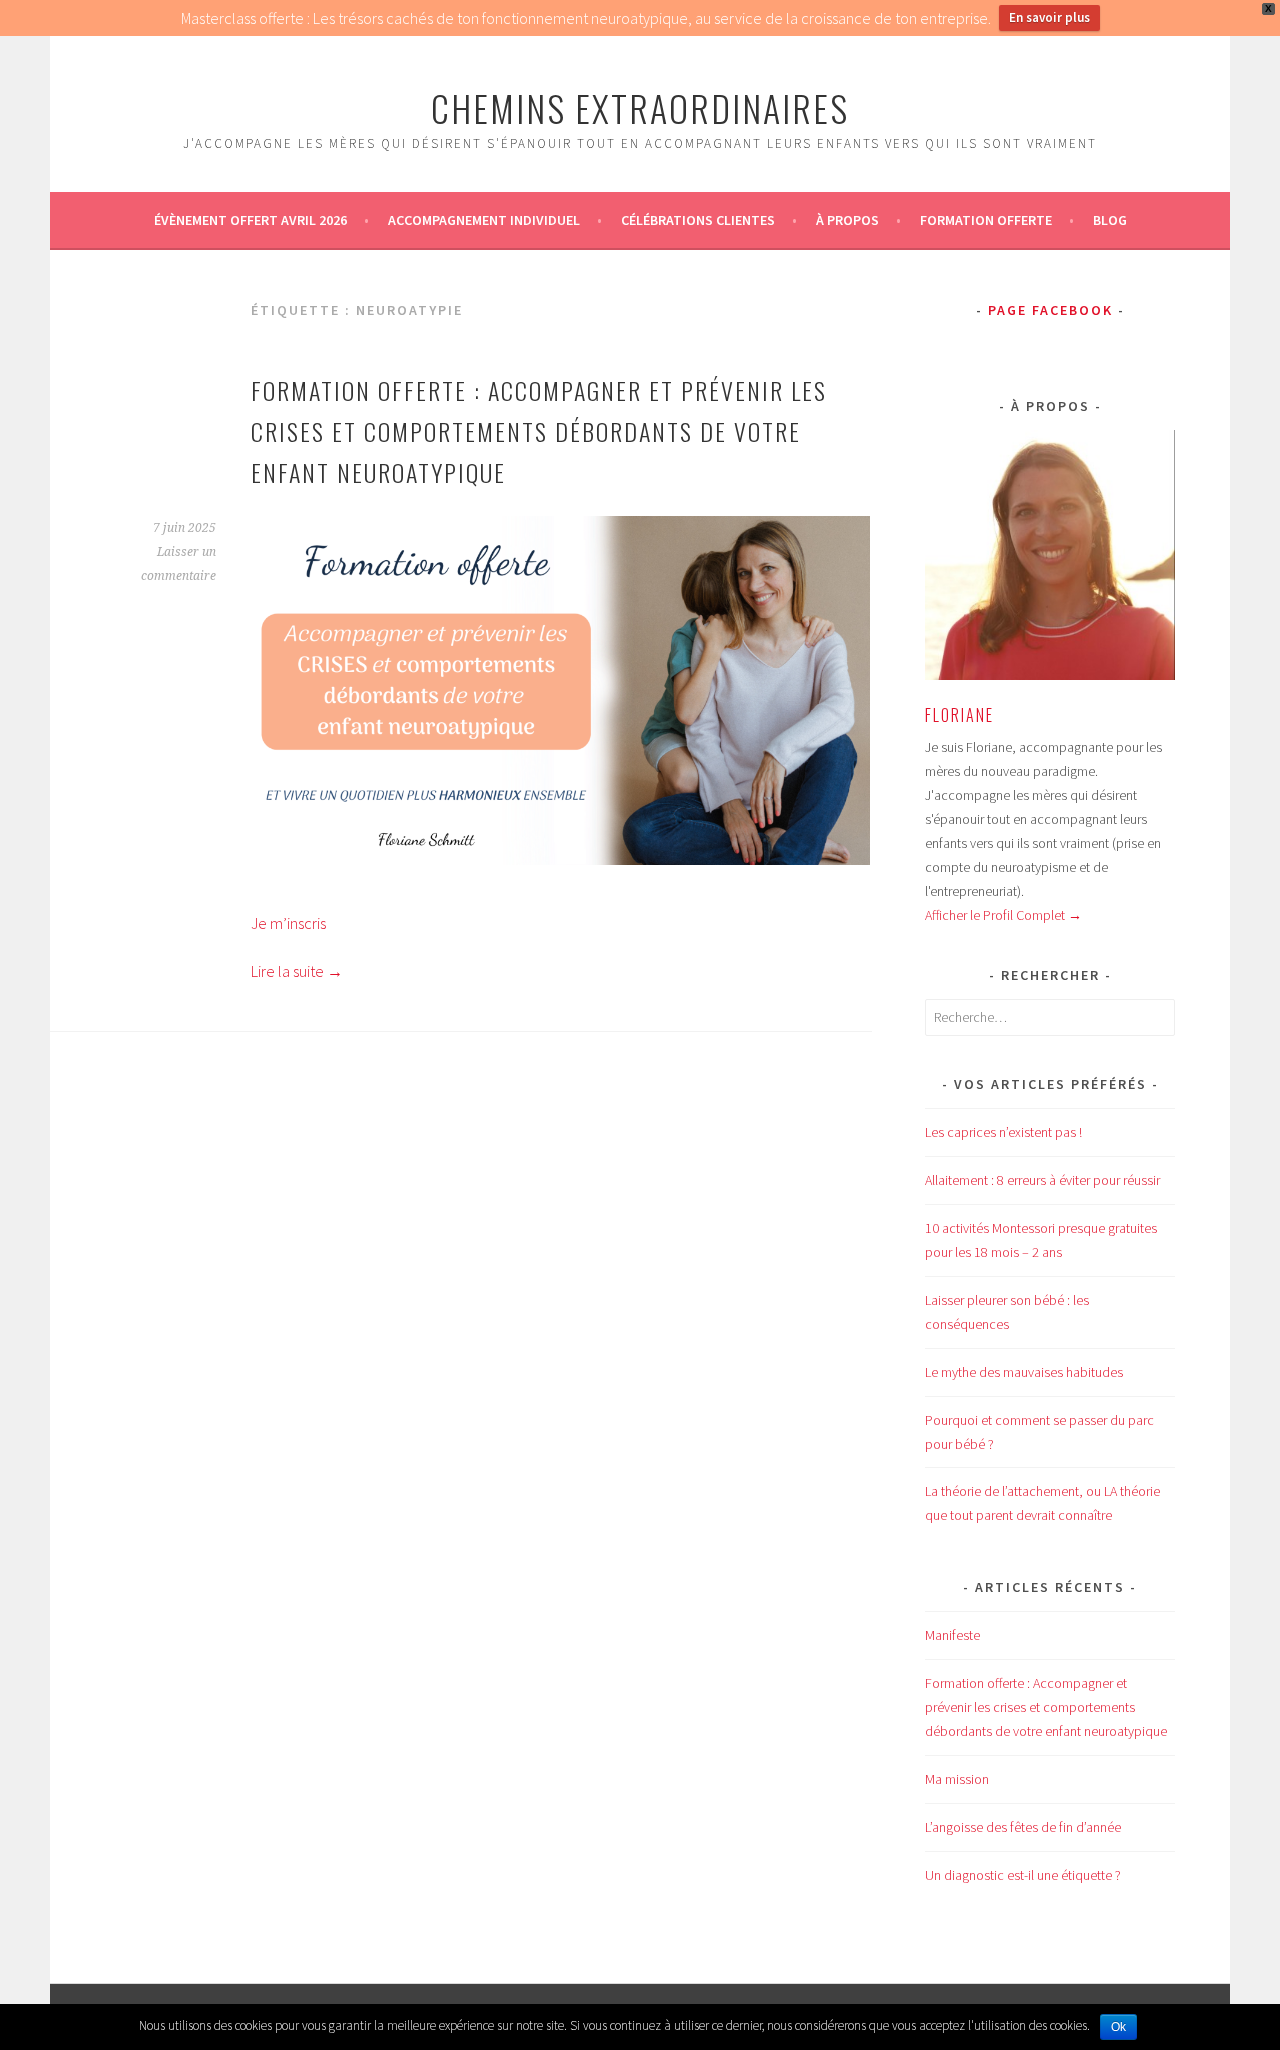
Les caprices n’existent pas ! (1003, 1132)
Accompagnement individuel (484, 220)
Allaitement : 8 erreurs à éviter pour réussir (1042, 1180)
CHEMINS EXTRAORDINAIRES (640, 107)
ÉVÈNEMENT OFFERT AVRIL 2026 (250, 220)
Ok (1118, 2027)
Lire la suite (297, 971)
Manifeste (952, 1635)
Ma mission (957, 1779)
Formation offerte (986, 220)
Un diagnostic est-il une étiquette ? (1023, 1875)
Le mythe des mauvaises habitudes (1024, 1372)
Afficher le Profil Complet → (1003, 915)
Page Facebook (1050, 310)
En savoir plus (1049, 17)
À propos (847, 220)
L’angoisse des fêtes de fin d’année (1023, 1827)
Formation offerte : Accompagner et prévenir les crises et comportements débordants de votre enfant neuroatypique (539, 431)
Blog (1110, 220)
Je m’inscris (288, 923)
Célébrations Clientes (698, 220)
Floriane (959, 715)
